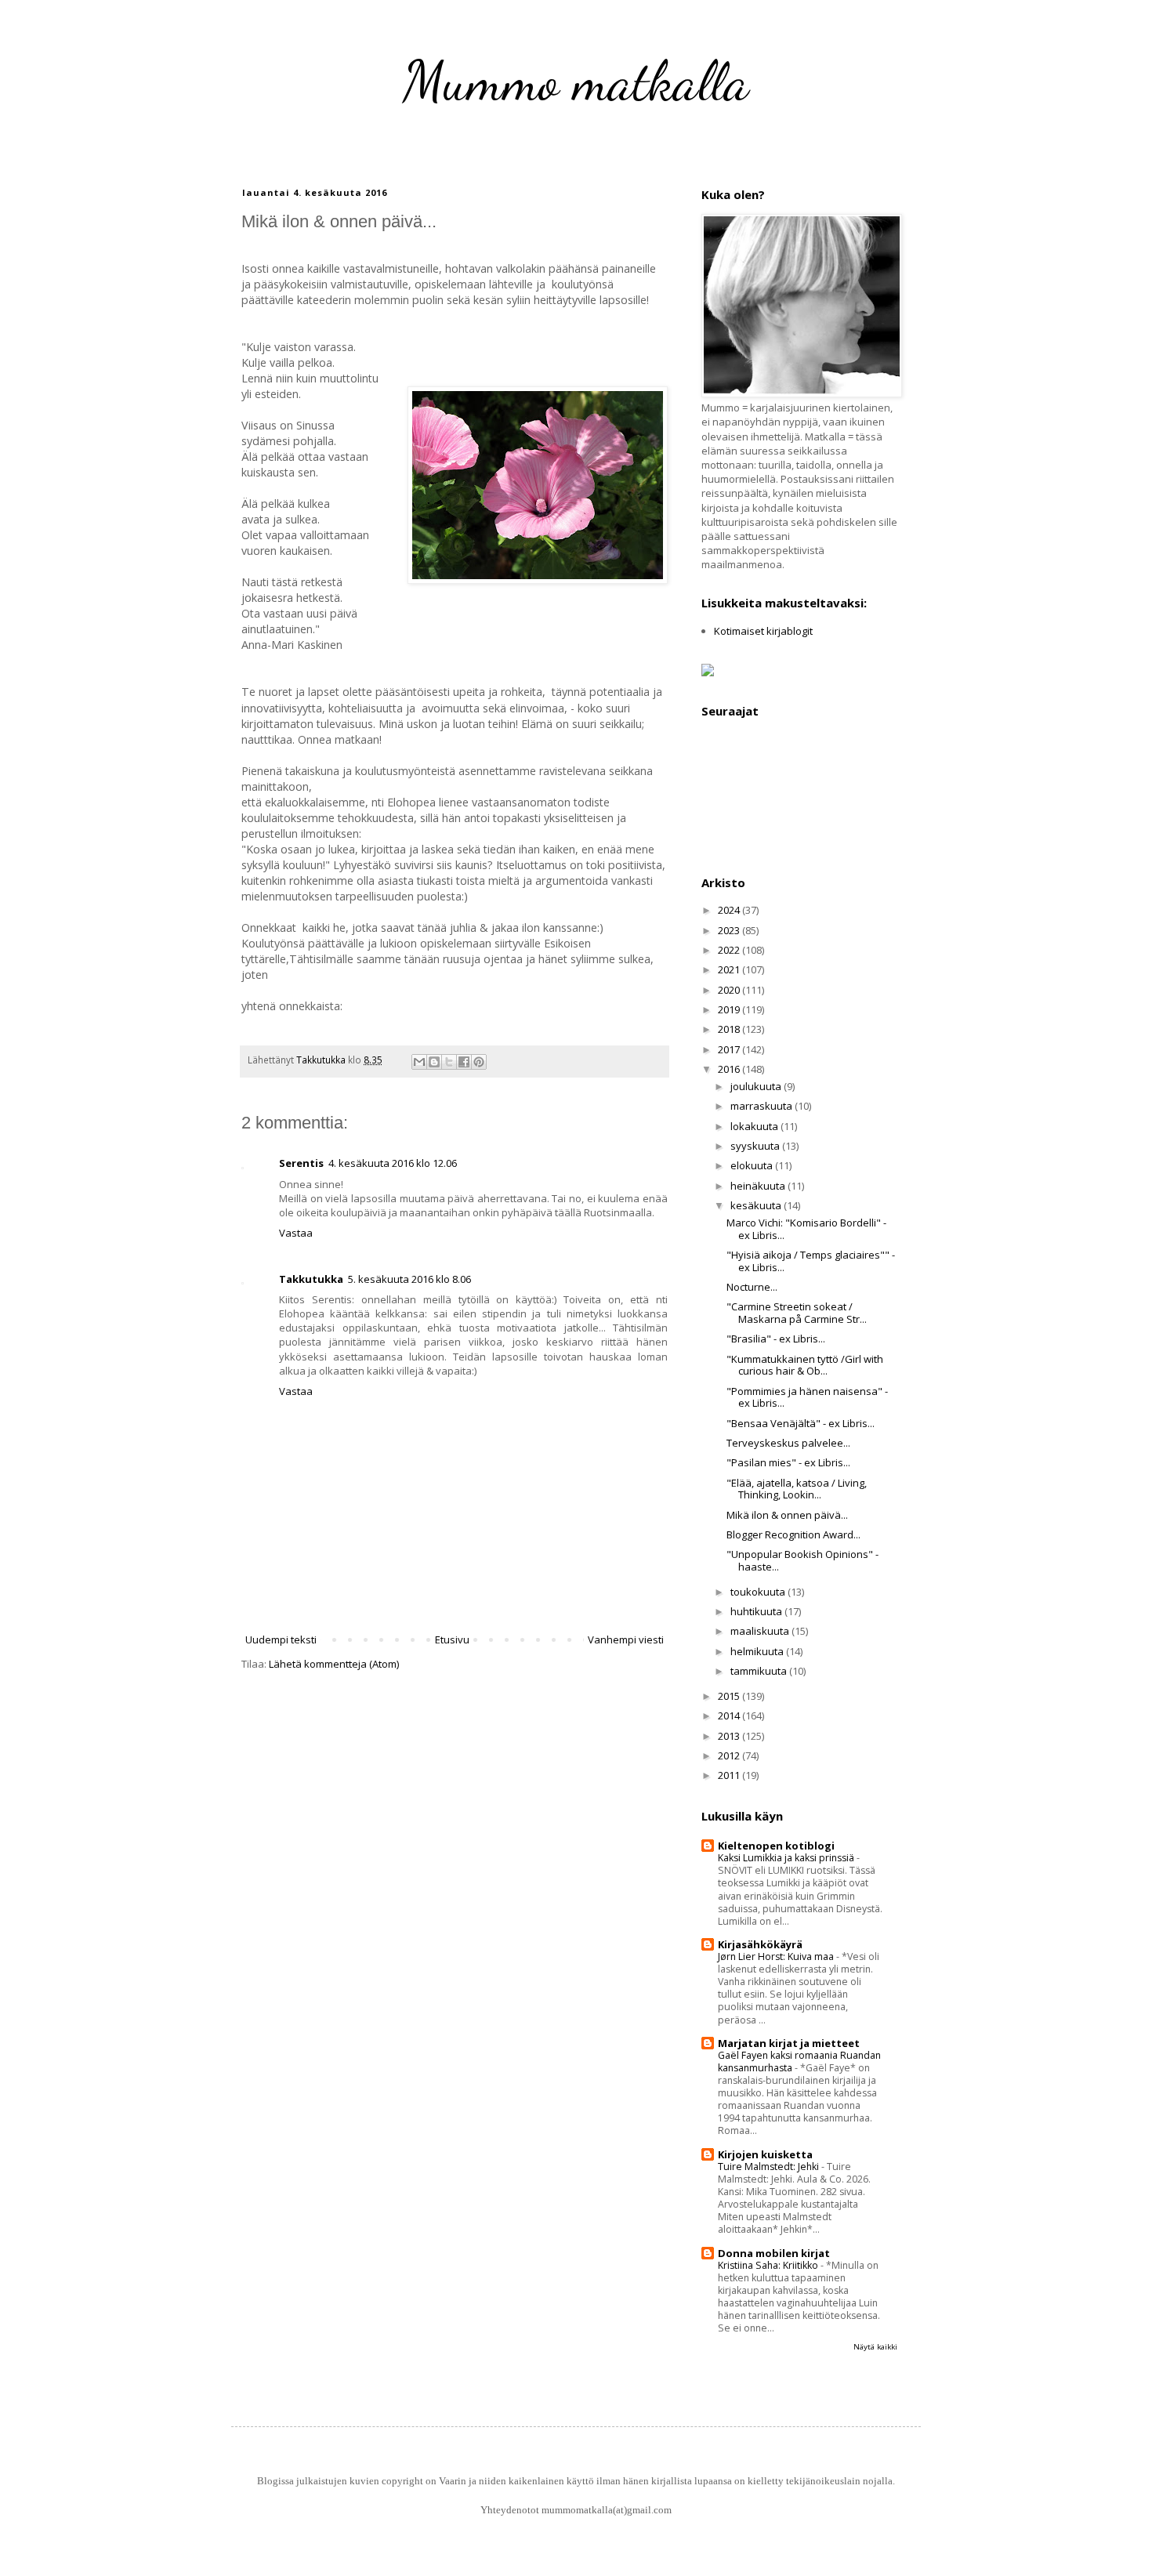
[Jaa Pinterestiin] (479, 1062)
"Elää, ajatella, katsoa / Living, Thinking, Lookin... (797, 1489)
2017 (730, 1049)
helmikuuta (758, 1651)
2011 (730, 1775)
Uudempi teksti (281, 1639)
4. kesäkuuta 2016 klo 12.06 (393, 1163)
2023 (730, 930)
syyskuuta (756, 1146)
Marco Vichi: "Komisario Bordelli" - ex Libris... (806, 1229)
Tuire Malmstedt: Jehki (770, 2167)
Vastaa (296, 1233)
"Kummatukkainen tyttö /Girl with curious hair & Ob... (805, 1365)
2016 (730, 1069)
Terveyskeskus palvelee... (788, 1443)
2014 (730, 1716)
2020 (730, 990)
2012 (730, 1755)
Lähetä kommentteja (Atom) (334, 1664)
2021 (730, 969)
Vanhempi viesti (626, 1639)
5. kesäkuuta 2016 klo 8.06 (409, 1279)
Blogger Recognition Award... (793, 1534)
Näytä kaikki (875, 2347)
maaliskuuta (761, 1631)
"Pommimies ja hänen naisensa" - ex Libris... (807, 1397)
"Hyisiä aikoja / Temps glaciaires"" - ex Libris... (811, 1261)
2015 (730, 1696)
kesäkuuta (757, 1205)
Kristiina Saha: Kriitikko (769, 2265)
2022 (730, 950)
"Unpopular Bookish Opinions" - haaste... (802, 1560)
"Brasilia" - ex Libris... (776, 1339)
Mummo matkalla (576, 82)
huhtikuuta (757, 1611)
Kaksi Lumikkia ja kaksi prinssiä (787, 1858)
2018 (730, 1029)
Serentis (301, 1163)
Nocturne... (752, 1287)
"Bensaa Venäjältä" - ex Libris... (801, 1423)
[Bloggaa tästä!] (434, 1062)
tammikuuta (760, 1671)
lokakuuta (755, 1126)
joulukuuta (757, 1086)
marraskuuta (763, 1106)
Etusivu (452, 1639)
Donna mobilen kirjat (774, 2253)
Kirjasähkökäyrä (760, 1944)
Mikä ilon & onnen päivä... (787, 1515)
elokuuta (753, 1165)
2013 (730, 1736)
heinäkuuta (759, 1186)
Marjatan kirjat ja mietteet (789, 2043)
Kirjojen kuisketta (765, 2154)
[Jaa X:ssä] (449, 1062)
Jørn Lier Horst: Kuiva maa (777, 1956)
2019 (730, 1009)
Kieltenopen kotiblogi (776, 1846)
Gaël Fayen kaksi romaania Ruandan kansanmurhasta (799, 2062)
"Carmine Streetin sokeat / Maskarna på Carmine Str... (797, 1313)
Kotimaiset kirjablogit (763, 631)
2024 (730, 910)
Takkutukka (311, 1279)
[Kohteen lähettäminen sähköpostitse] (419, 1062)
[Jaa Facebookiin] (464, 1062)
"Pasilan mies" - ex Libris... (788, 1462)
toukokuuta (759, 1592)
